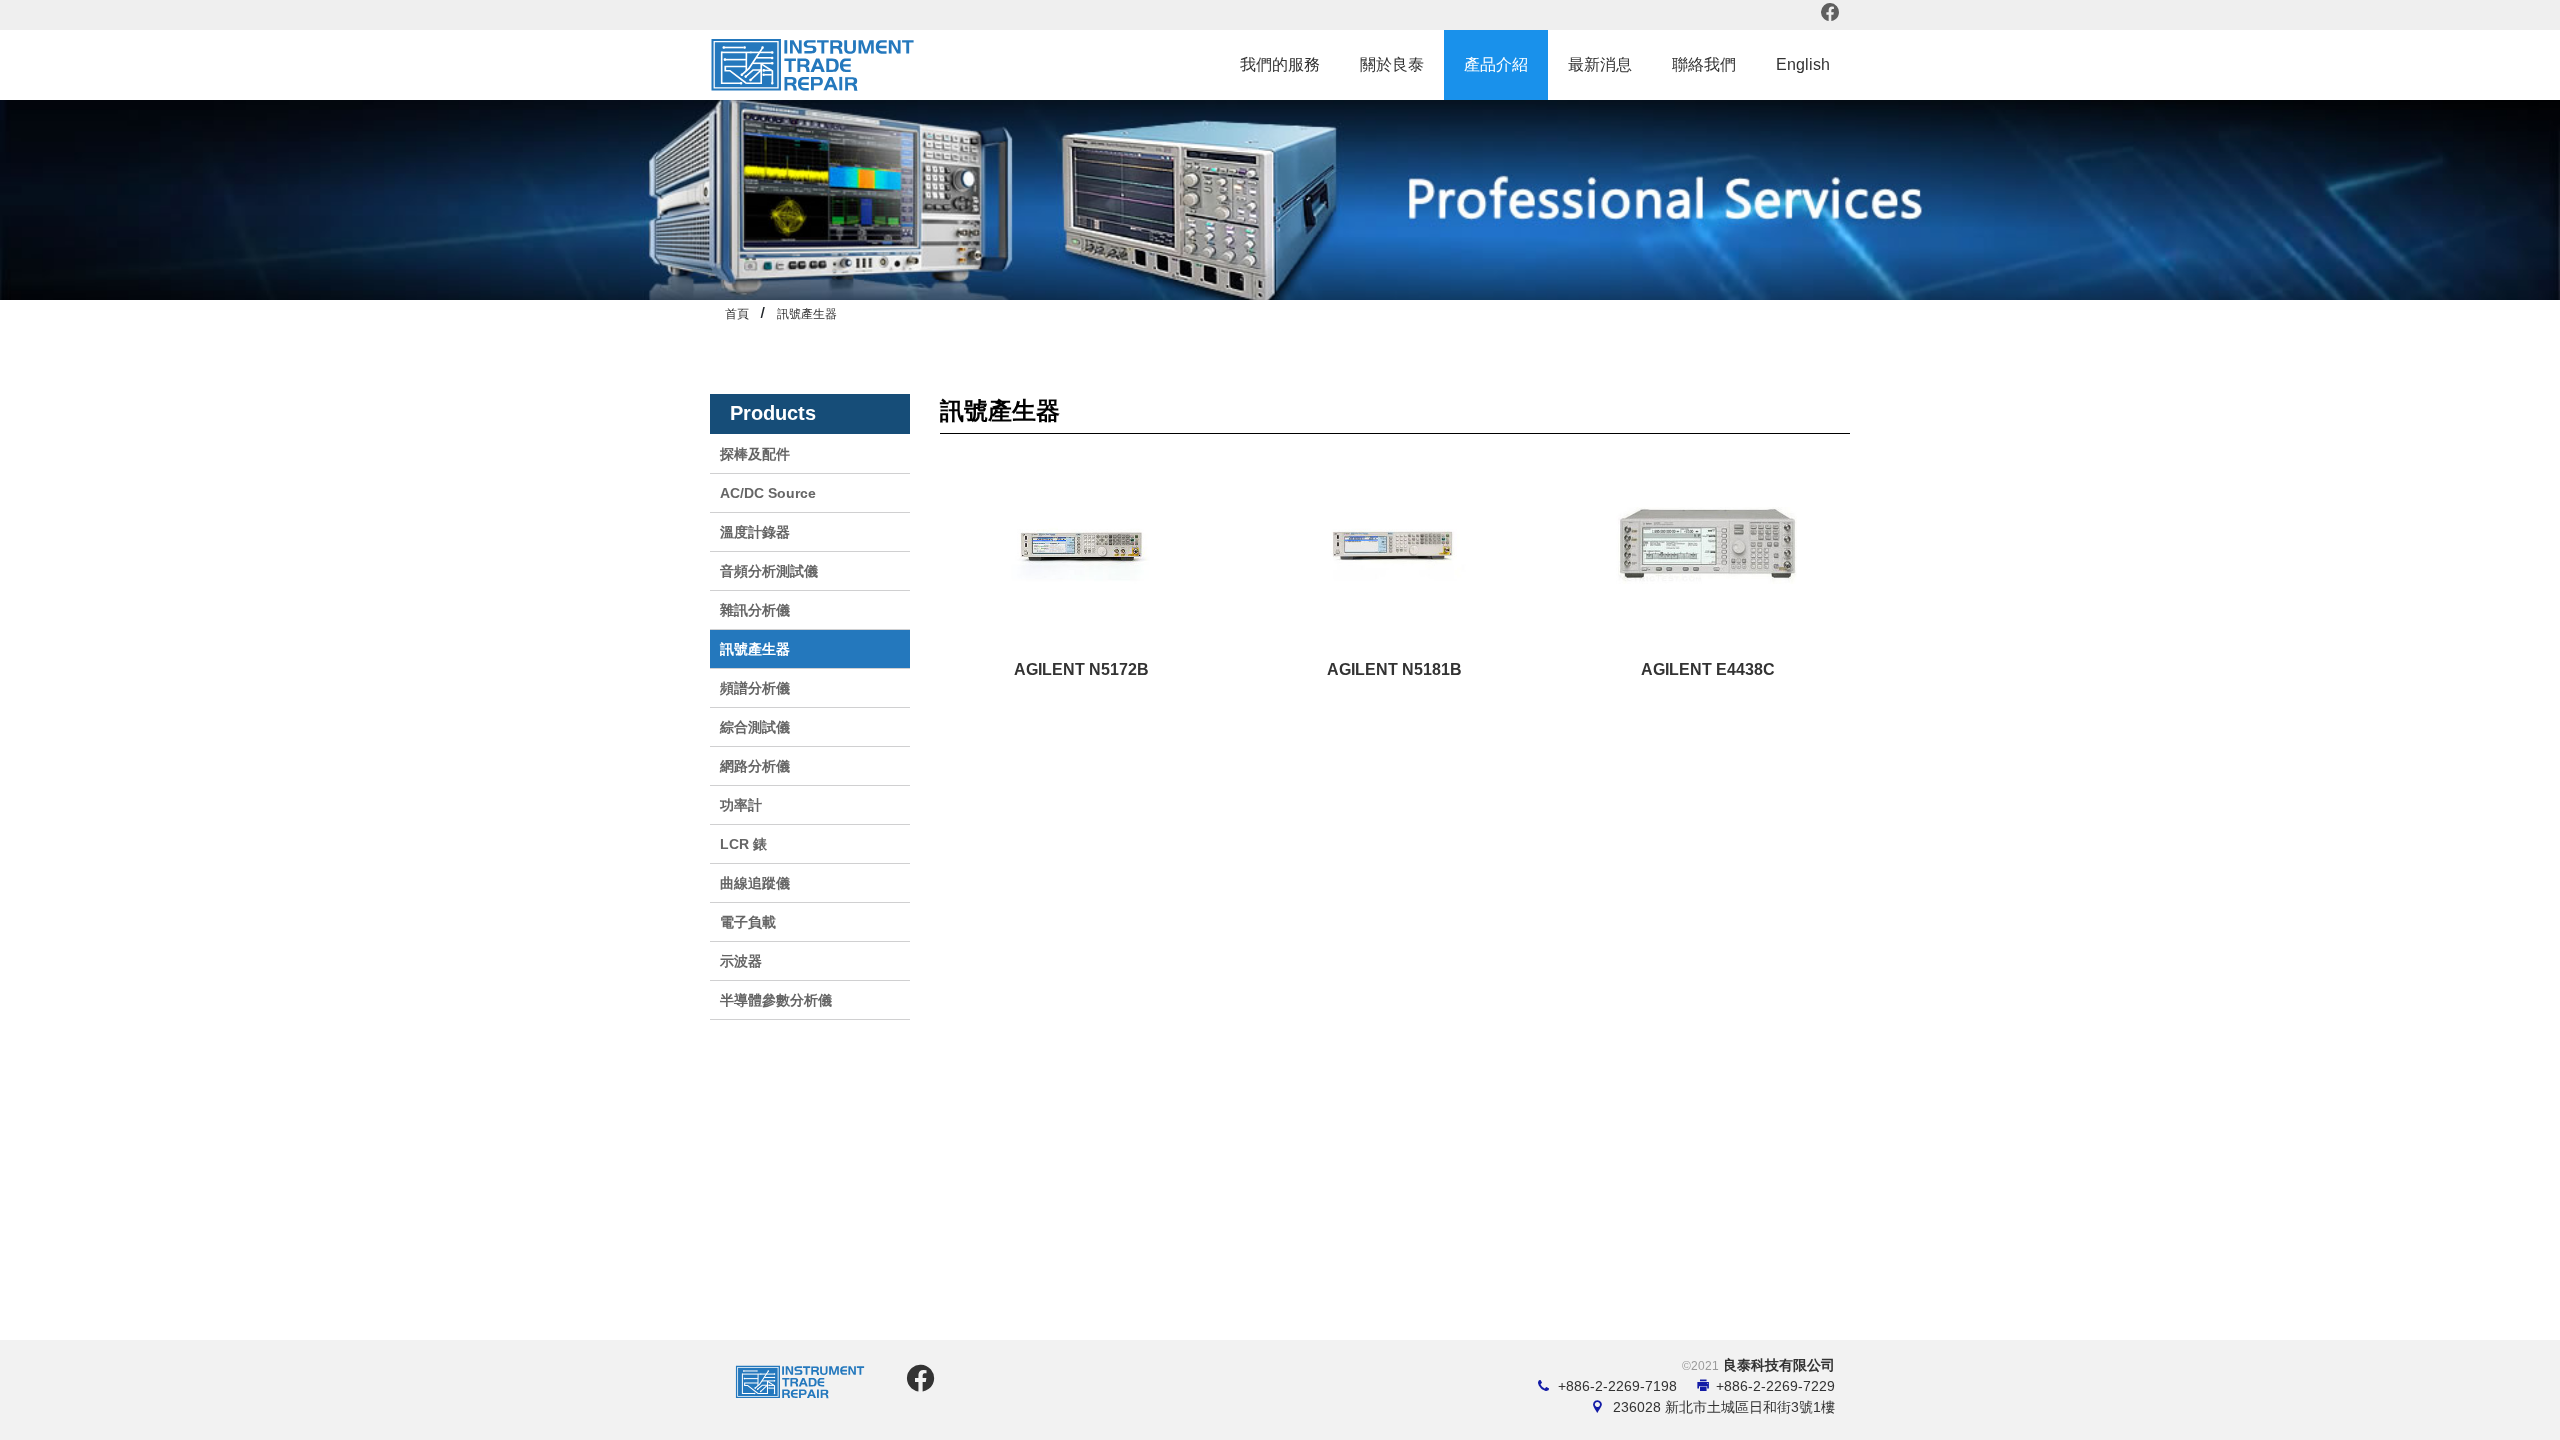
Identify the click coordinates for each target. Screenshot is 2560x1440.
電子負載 (748, 922)
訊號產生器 (807, 314)
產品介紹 (1496, 64)
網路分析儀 (755, 766)
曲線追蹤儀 (755, 883)
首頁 (737, 314)
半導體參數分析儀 (776, 1000)
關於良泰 (1392, 64)
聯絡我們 (1704, 64)
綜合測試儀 (755, 727)
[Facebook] (1831, 15)
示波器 (741, 961)
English (1803, 64)
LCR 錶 (743, 844)
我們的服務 (1280, 64)
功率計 (741, 805)
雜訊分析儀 (755, 610)
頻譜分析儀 (755, 688)
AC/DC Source (768, 493)
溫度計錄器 (755, 532)
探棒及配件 (755, 454)
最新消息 (1600, 64)
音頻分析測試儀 (769, 571)
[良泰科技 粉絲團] (917, 1384)
